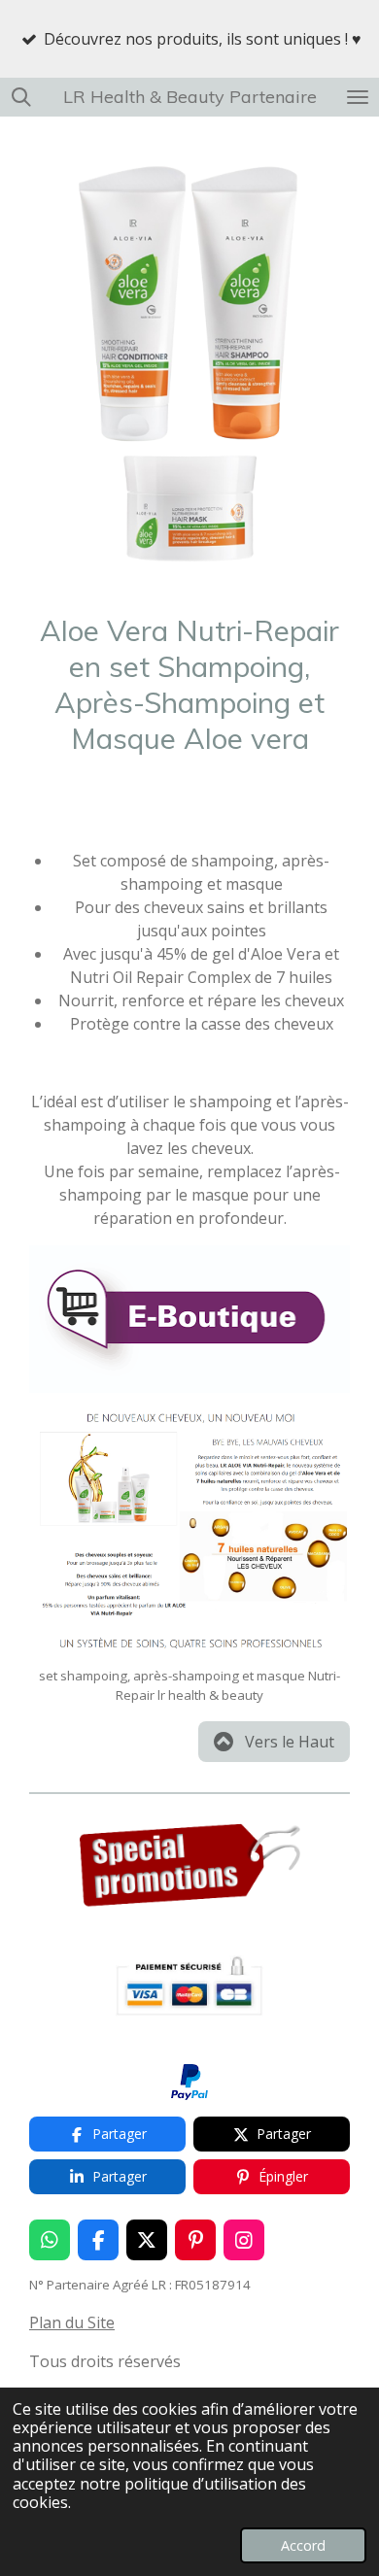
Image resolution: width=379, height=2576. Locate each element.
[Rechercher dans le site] (21, 97)
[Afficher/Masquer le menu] (358, 97)
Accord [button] (303, 2545)
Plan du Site (72, 2322)
